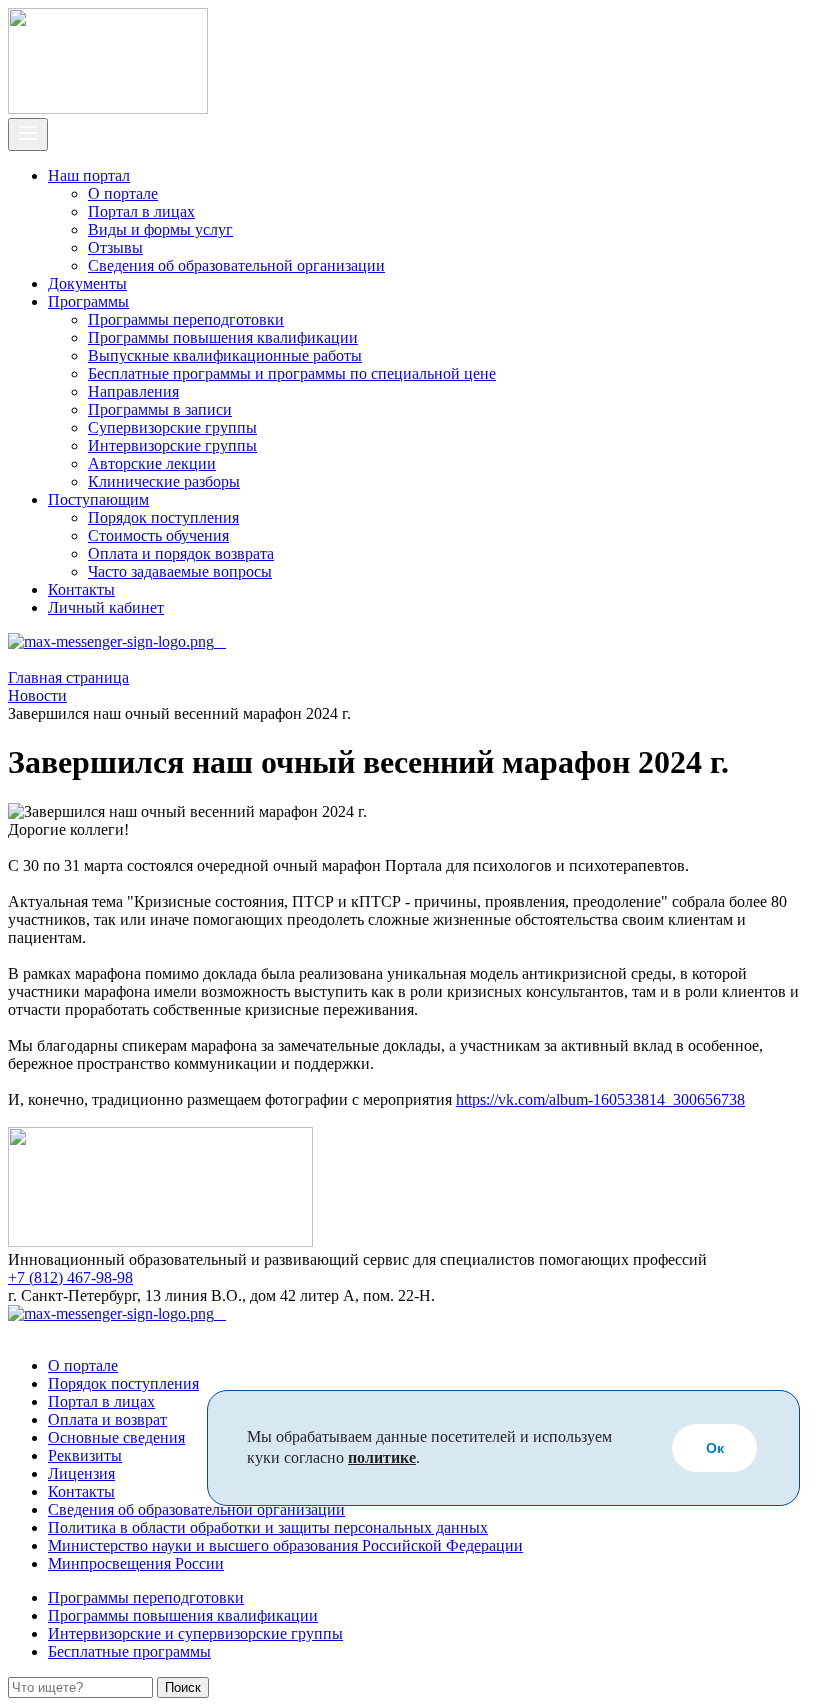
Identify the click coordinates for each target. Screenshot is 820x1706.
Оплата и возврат (107, 1419)
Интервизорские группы (172, 445)
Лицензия (81, 1473)
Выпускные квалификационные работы (225, 355)
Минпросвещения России (136, 1563)
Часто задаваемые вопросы (180, 571)
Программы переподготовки (186, 319)
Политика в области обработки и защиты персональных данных (268, 1527)
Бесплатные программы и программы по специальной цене (292, 373)
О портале (123, 193)
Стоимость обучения (158, 535)
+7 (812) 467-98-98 (70, 1277)
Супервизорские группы (172, 427)
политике (382, 1457)
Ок (715, 1448)
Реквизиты (85, 1455)
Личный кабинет (106, 607)
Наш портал (89, 175)
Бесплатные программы (129, 1651)
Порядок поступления (163, 517)
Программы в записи (160, 409)
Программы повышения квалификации (223, 337)
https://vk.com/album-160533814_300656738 (600, 1099)
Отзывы (115, 247)
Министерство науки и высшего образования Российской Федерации (285, 1545)
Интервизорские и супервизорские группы (195, 1633)
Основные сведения (116, 1437)
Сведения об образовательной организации (236, 265)
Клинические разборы (164, 481)
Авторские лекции (152, 463)
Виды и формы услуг (160, 229)
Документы (87, 283)
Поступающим (98, 499)
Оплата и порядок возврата (181, 553)
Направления (133, 391)
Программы (88, 301)
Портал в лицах (141, 211)
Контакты (81, 589)
